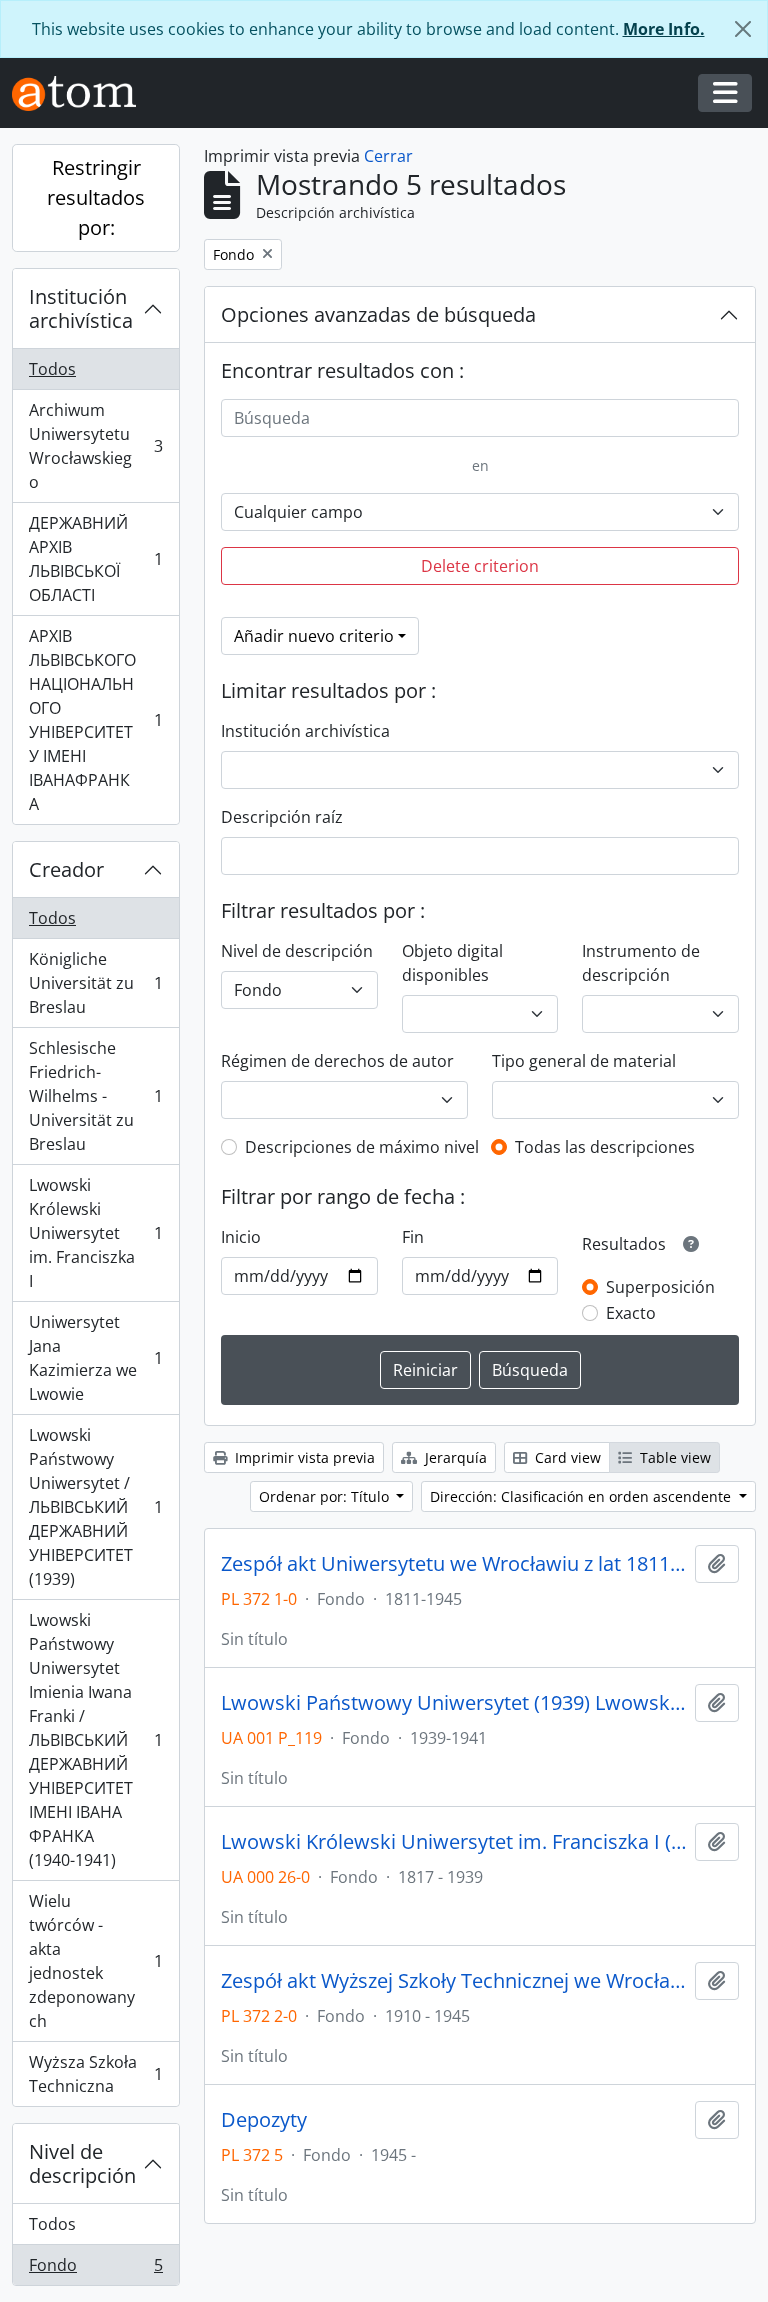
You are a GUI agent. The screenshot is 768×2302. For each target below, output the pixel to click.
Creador (66, 869)
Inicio (241, 1237)
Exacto (631, 1313)
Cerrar (388, 156)
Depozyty (264, 2120)
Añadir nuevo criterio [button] (314, 636)
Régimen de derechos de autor (337, 1061)
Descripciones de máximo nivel (362, 1147)
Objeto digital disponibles (452, 963)
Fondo (95, 2269)
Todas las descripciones (605, 1147)
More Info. (664, 29)
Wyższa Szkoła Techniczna (95, 2074)
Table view (673, 1457)
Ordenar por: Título (326, 1496)
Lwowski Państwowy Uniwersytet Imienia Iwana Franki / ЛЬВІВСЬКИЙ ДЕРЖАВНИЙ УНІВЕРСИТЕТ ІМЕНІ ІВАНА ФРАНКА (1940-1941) (95, 1740)
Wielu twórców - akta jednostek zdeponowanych (95, 1961)
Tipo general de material (584, 1061)
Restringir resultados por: (96, 197)
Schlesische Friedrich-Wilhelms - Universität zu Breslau (95, 1096)
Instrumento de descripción (641, 963)
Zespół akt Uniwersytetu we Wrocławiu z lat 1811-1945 (454, 1564)
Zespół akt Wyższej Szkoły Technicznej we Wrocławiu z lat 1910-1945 (454, 1981)
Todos (52, 369)
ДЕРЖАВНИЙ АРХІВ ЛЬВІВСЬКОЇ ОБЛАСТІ (95, 559)
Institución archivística (81, 308)
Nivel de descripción (82, 2163)
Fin (413, 1237)
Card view (566, 1457)
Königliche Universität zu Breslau (95, 983)
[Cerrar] (743, 29)
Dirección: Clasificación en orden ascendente (582, 1496)
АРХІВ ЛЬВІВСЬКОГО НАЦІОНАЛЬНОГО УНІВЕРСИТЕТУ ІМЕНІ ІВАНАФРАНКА (95, 720)
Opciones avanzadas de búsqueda (378, 314)
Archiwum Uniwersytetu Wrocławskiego (95, 446)
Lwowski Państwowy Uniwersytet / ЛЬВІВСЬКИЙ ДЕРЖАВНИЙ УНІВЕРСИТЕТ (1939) (95, 1507)
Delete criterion (480, 566)
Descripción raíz (282, 817)
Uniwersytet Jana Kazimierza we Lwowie (95, 1358)
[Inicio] (82, 93)
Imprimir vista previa (303, 1457)
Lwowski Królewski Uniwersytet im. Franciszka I (95, 1233)
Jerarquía (454, 1457)
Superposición (660, 1287)
